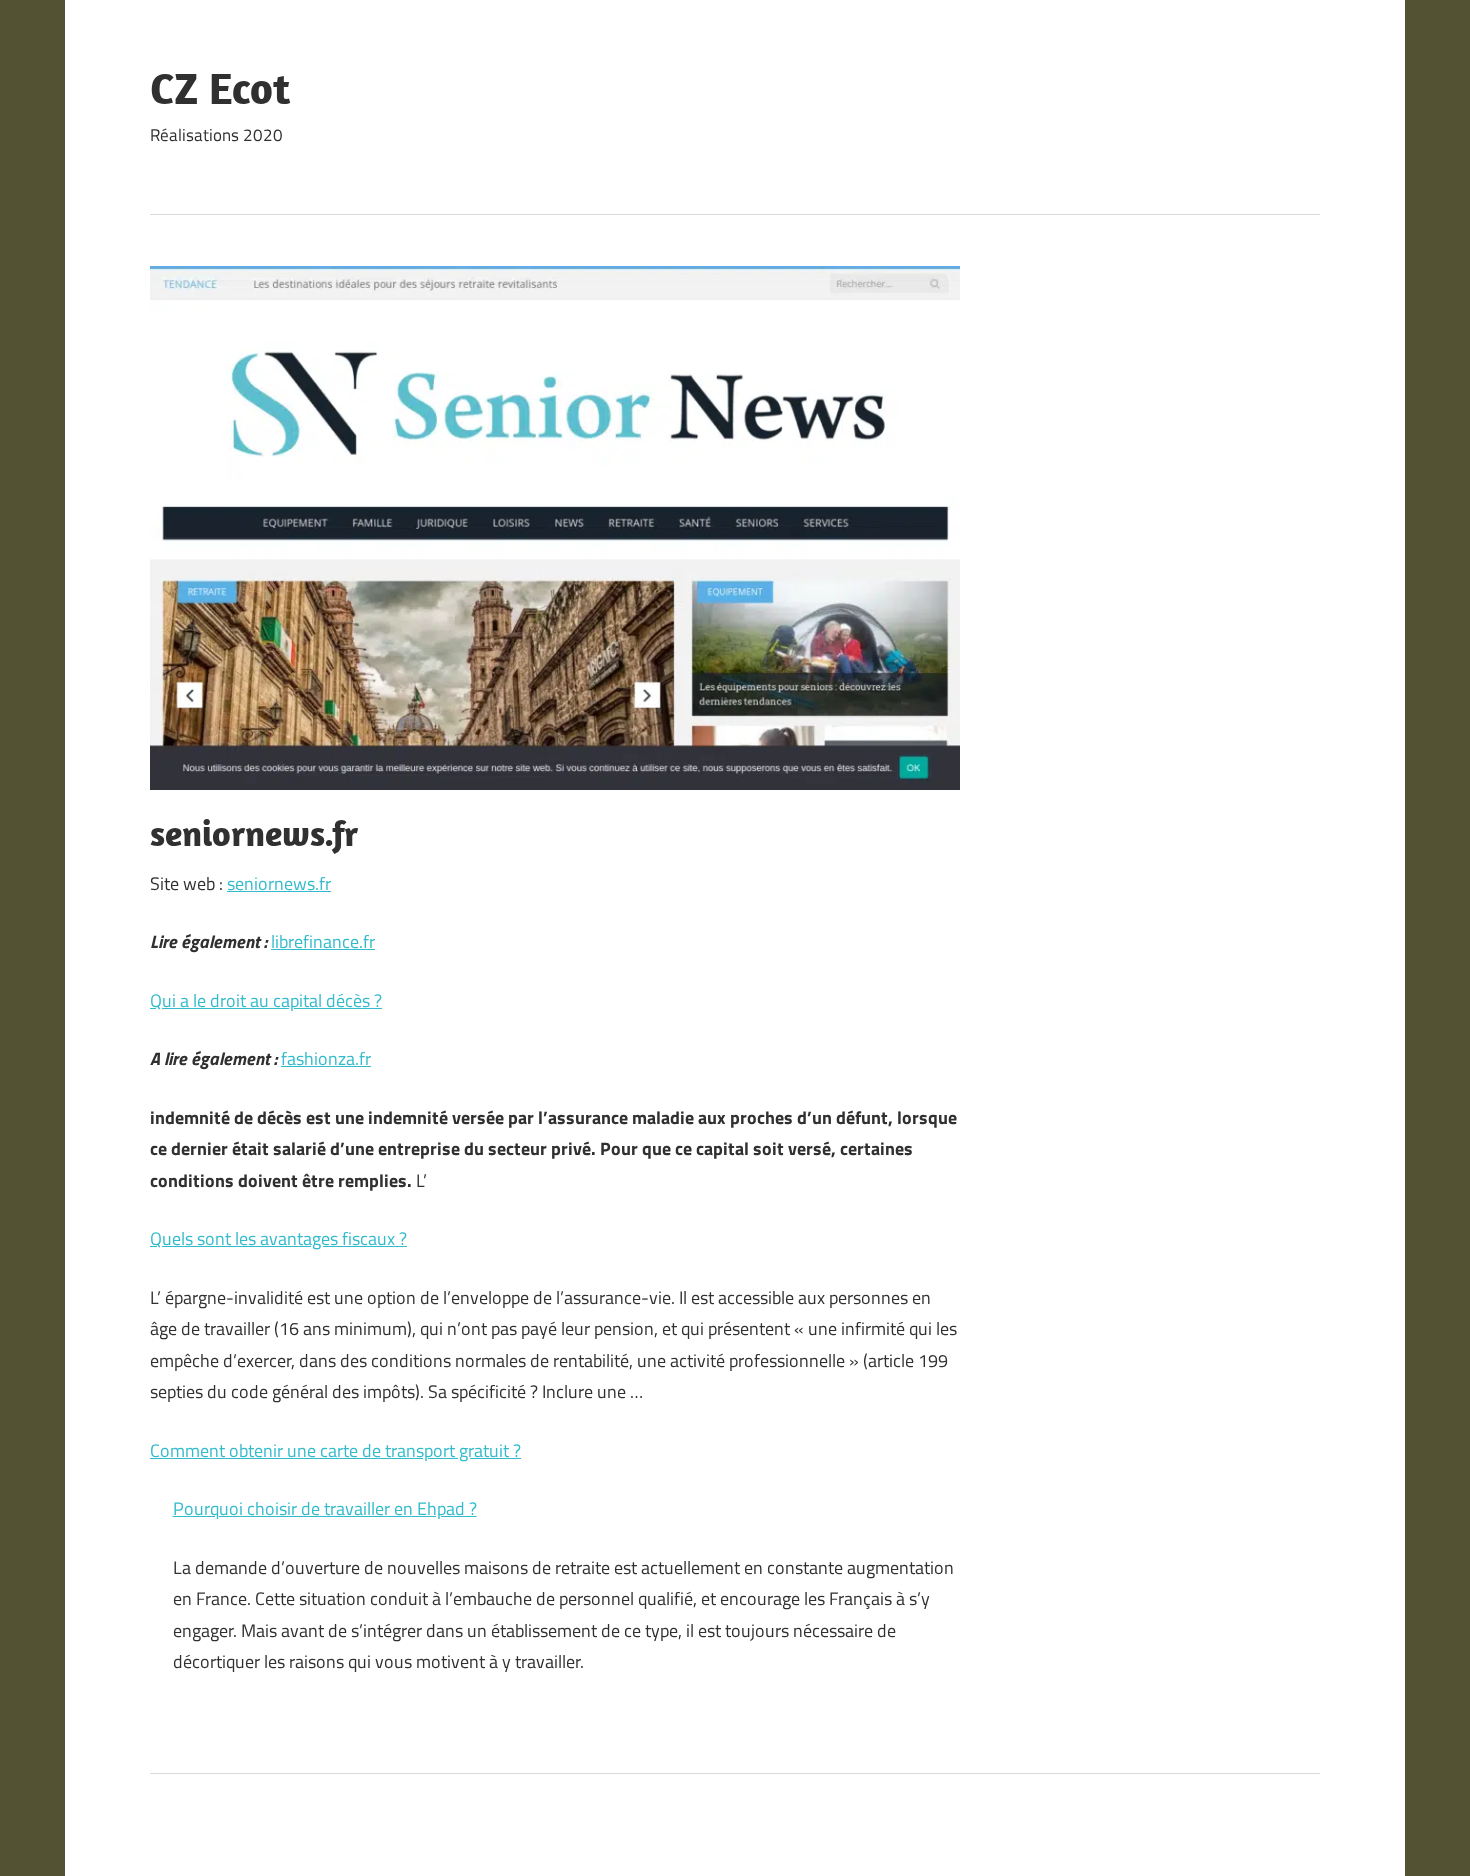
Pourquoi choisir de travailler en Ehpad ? (325, 1508)
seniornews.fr (279, 883)
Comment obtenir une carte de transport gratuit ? (335, 1450)
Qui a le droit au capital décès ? (266, 1000)
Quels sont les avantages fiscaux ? (278, 1238)
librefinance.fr (323, 941)
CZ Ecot (220, 88)
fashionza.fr (326, 1058)
